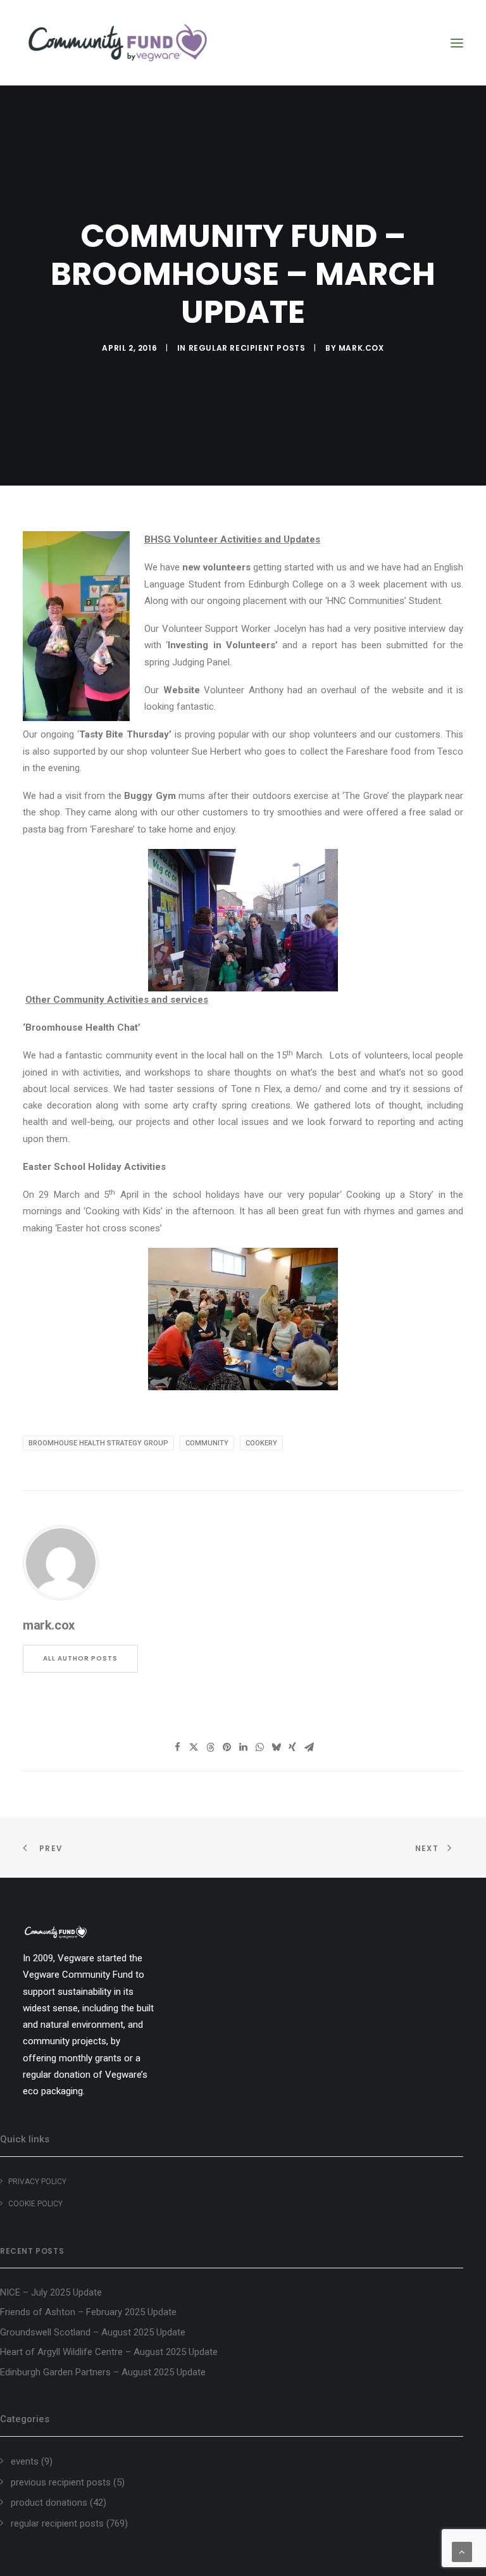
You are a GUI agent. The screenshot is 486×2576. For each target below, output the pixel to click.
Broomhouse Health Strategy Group (98, 1443)
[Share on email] (309, 1747)
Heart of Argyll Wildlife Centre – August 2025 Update (109, 2352)
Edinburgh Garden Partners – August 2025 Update (103, 2372)
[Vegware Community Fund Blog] (118, 43)
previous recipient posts (61, 2482)
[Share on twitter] (194, 1747)
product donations (49, 2503)
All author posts (80, 1658)
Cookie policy (35, 2204)
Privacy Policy (37, 2182)
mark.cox (361, 348)
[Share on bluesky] (276, 1747)
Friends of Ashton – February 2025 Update (88, 2312)
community (207, 1443)
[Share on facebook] (177, 1747)
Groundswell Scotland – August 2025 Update (93, 2332)
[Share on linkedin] (243, 1747)
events (25, 2461)
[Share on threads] (210, 1747)
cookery (261, 1443)
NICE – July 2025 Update (51, 2292)
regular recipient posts (247, 348)
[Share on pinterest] (227, 1747)
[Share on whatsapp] (259, 1747)
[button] (457, 43)
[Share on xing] (292, 1747)
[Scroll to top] (462, 2551)
